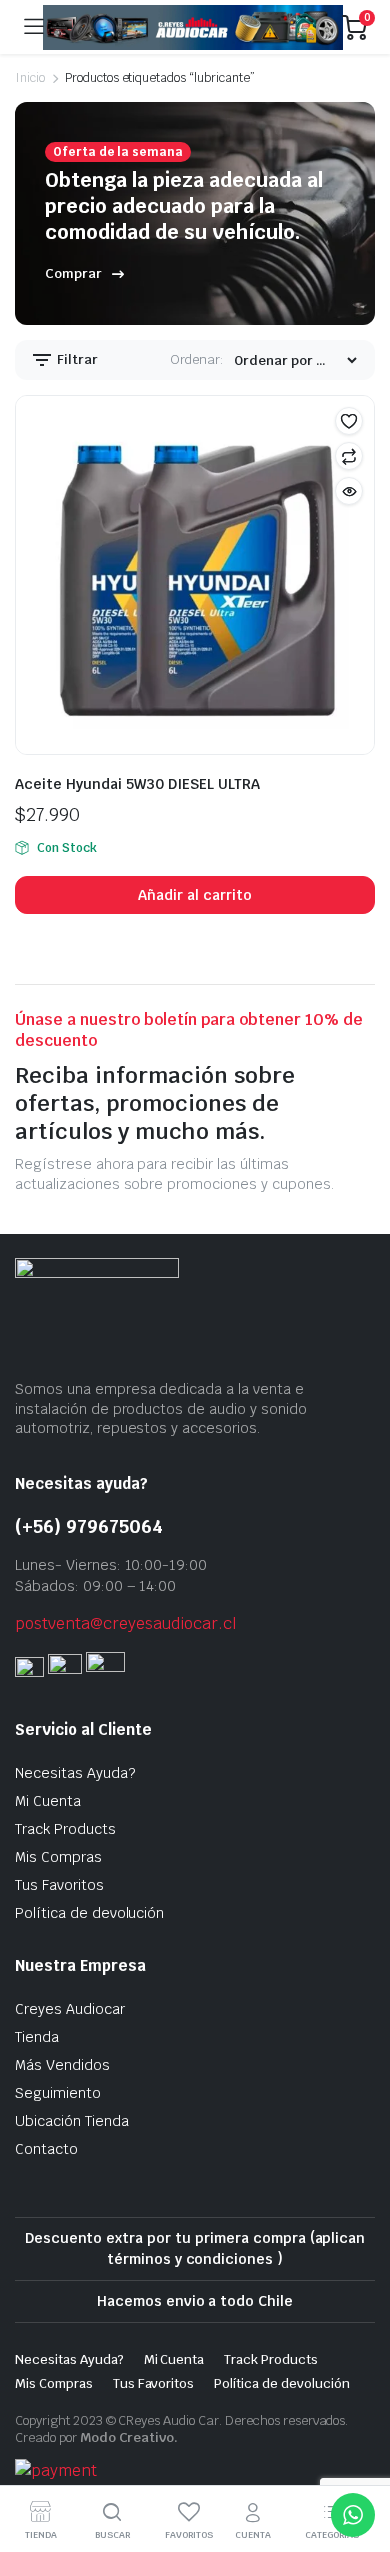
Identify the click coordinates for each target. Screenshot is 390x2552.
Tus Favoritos (59, 1885)
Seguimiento (58, 2093)
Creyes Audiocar (70, 2009)
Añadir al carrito (195, 895)
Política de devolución (89, 1913)
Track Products (65, 1829)
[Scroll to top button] (358, 2462)
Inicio (30, 78)
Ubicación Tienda (72, 2121)
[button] (349, 421)
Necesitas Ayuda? (75, 1773)
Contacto (46, 2149)
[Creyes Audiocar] (193, 27)
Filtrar (76, 359)
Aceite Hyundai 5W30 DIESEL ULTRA (137, 784)
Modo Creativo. (129, 2437)
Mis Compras (58, 1857)
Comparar (349, 456)
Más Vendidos (62, 2065)
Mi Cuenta (48, 1801)
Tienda (37, 2037)
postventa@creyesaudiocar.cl (126, 1623)
